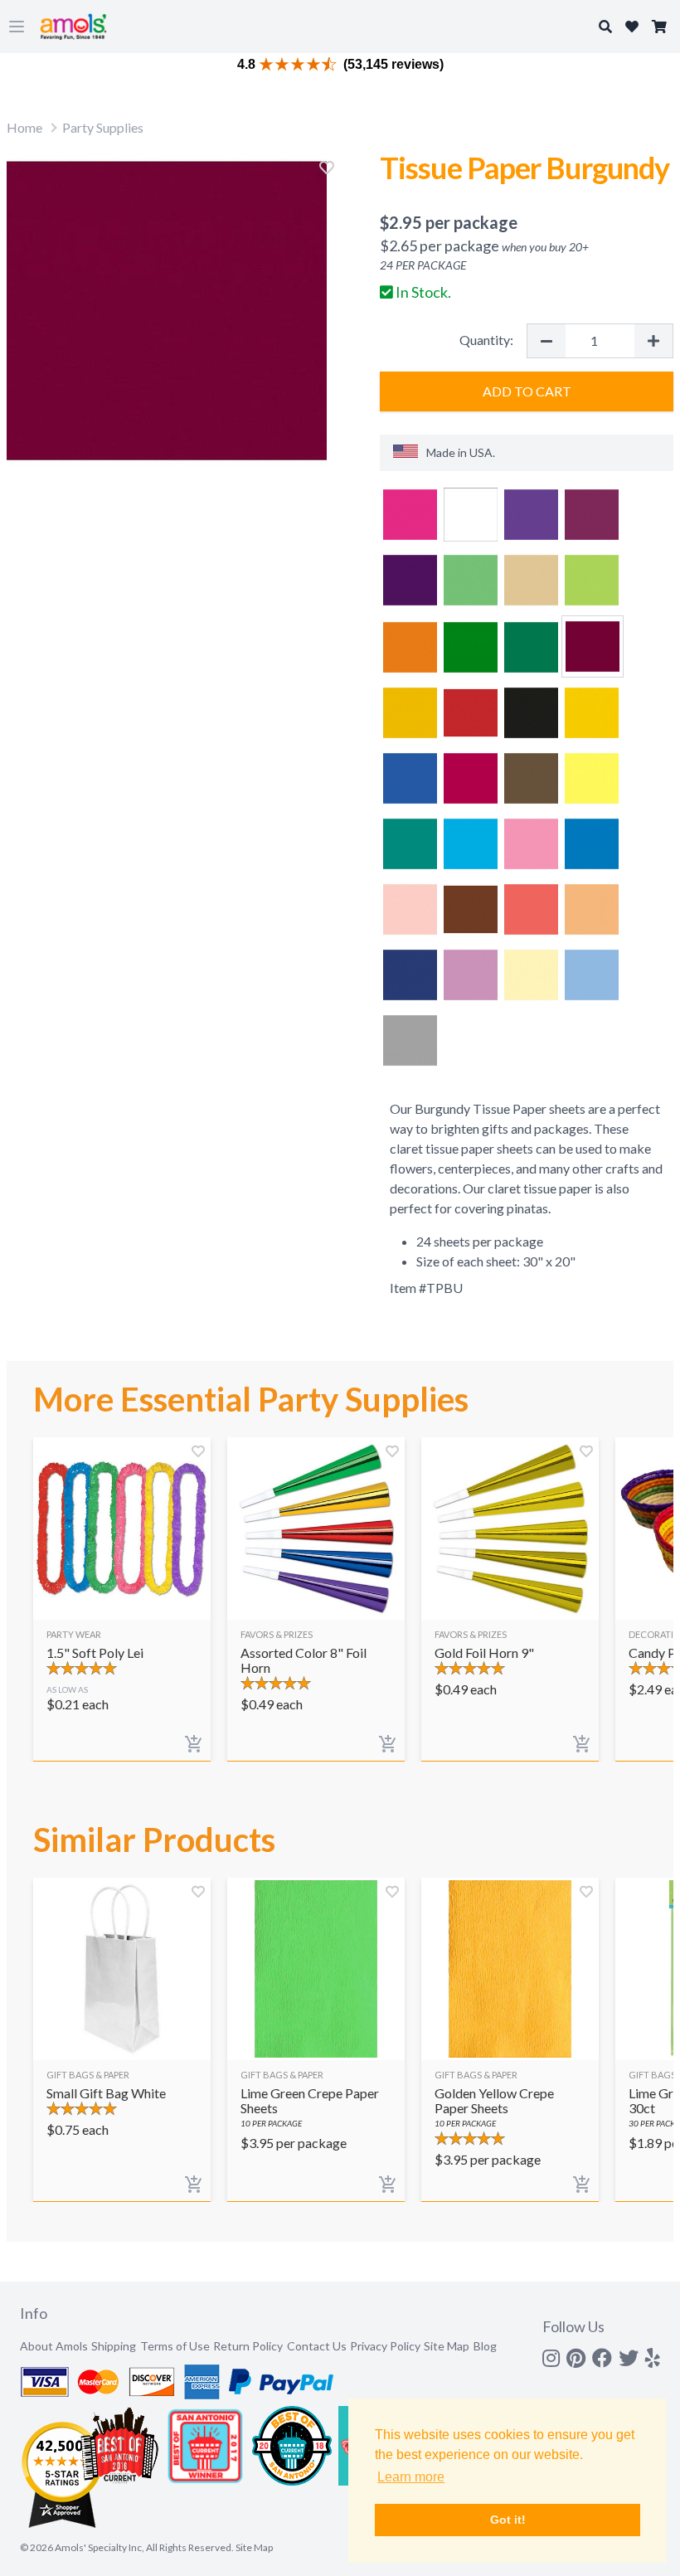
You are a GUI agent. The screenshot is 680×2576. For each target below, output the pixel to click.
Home (24, 127)
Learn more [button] (411, 2477)
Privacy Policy (385, 2346)
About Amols (54, 2346)
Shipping (114, 2346)
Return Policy (248, 2346)
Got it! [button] (508, 2520)
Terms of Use (175, 2346)
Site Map (447, 2346)
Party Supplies (103, 127)
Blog (485, 2346)
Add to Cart (527, 391)
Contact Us (317, 2346)
